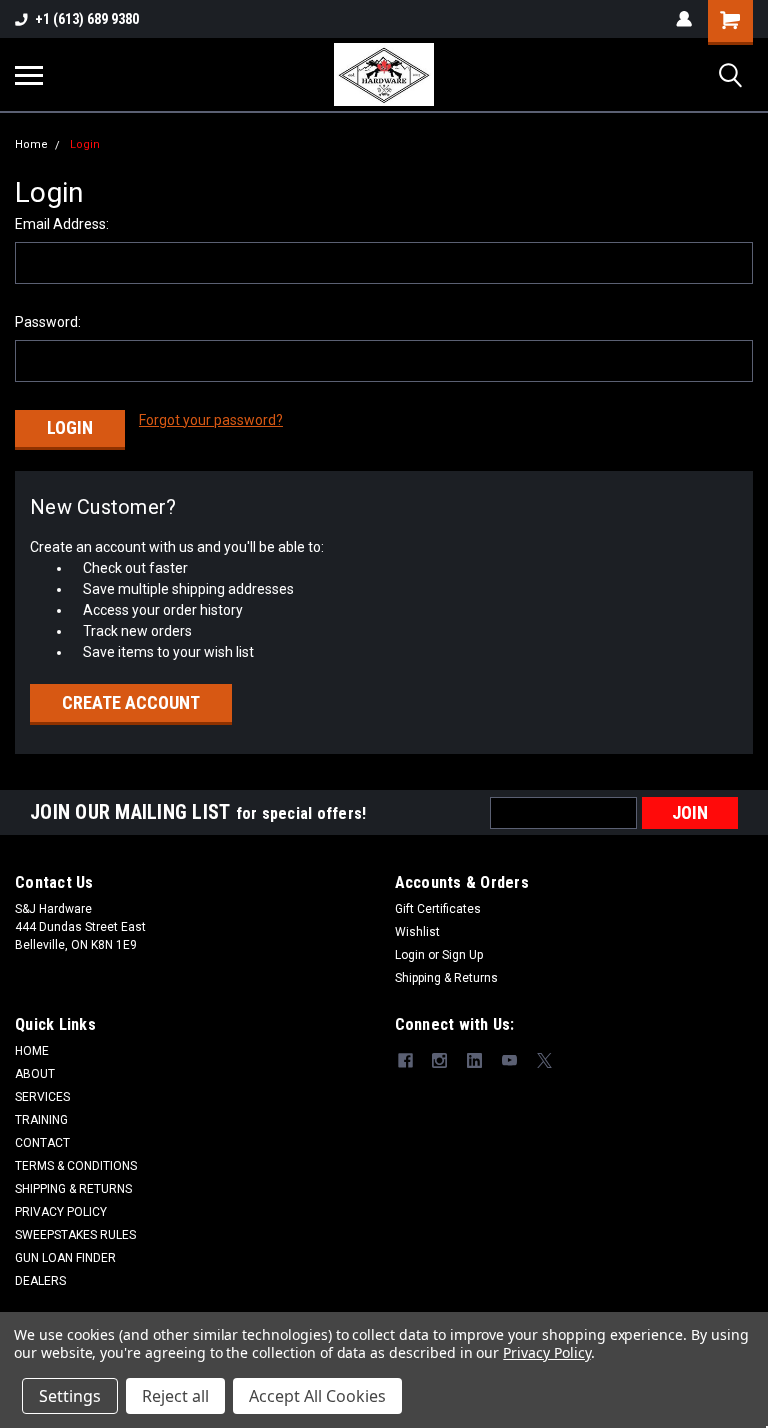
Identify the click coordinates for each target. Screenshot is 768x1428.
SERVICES (42, 1097)
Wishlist (417, 932)
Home (31, 144)
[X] (544, 1060)
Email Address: (62, 224)
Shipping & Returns (446, 978)
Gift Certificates (438, 909)
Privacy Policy (546, 1352)
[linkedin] (474, 1060)
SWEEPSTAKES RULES (75, 1235)
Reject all (175, 1396)
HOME (32, 1051)
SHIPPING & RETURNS (73, 1189)
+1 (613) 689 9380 (87, 19)
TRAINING (41, 1120)
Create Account (131, 702)
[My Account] (684, 19)
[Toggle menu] (29, 75)
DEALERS (40, 1281)
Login (85, 144)
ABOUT (35, 1074)
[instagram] (439, 1060)
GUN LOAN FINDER (65, 1258)
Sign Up (462, 955)
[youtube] (509, 1060)
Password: (48, 322)
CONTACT (42, 1143)
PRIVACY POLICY (61, 1212)
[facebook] (405, 1060)
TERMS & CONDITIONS (76, 1166)
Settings (70, 1396)
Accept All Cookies (317, 1396)
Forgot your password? (211, 420)
